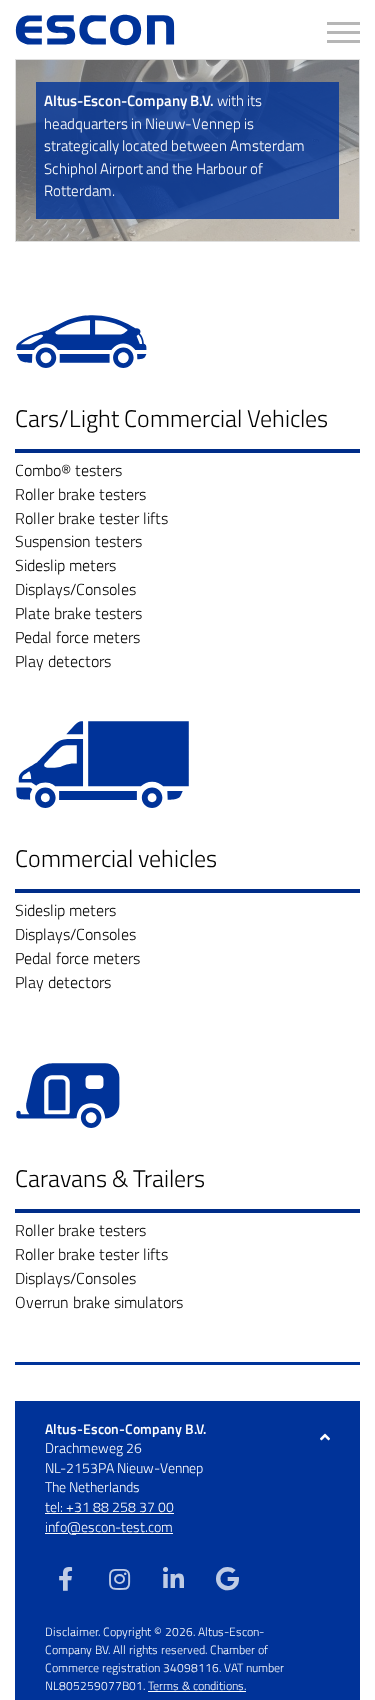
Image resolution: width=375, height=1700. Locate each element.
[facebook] (65, 1578)
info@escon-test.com (109, 1526)
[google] (227, 1578)
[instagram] (119, 1578)
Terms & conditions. (197, 1685)
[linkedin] (173, 1578)
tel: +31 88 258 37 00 (109, 1506)
